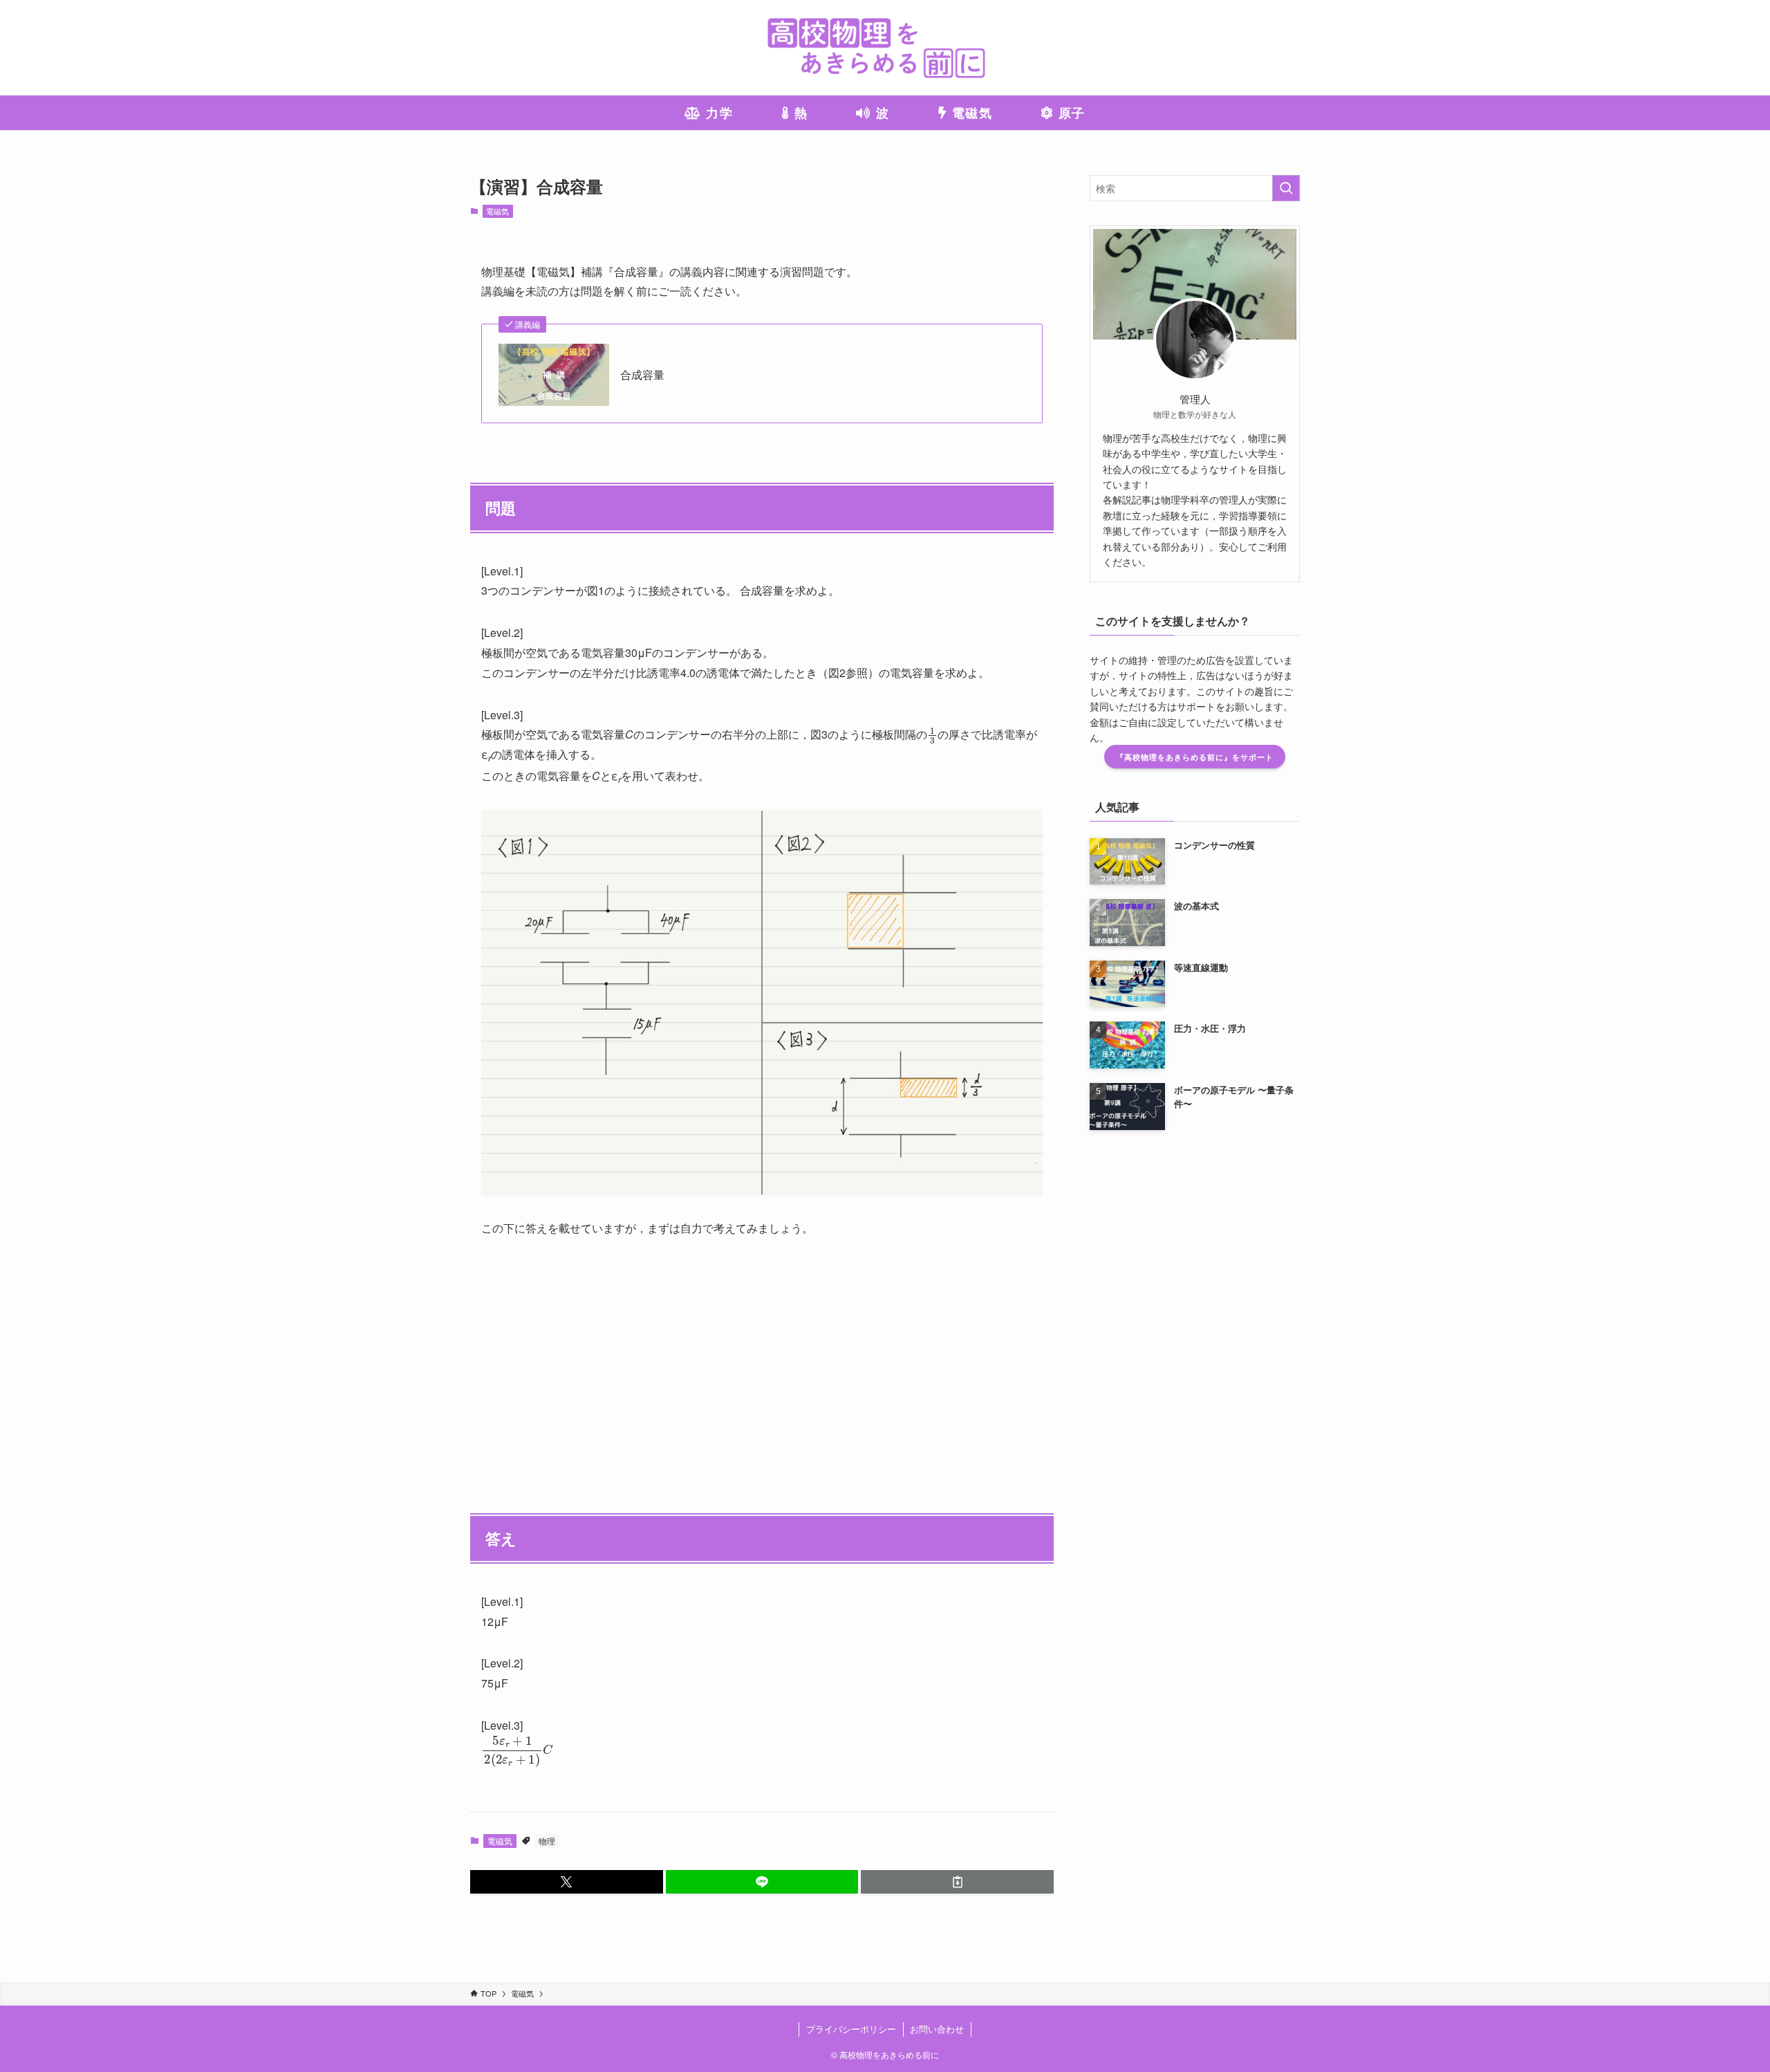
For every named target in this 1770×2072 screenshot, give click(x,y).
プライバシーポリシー (851, 2029)
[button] (567, 1882)
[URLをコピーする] (957, 1882)
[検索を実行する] (1286, 188)
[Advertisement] (762, 1358)
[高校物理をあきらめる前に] (885, 48)
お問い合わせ (937, 2029)
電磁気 (497, 211)
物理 (547, 1841)
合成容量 (642, 375)
